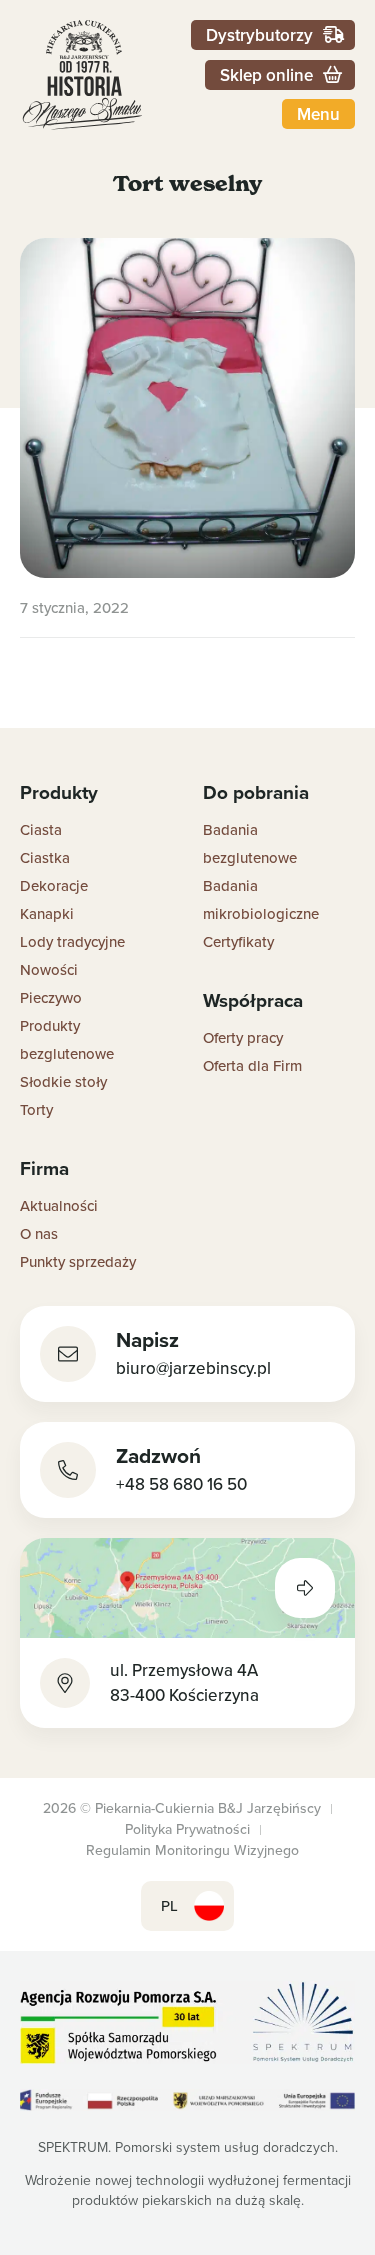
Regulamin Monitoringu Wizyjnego (192, 1850)
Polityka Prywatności (187, 1829)
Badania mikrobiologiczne (261, 899)
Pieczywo (51, 997)
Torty (36, 1109)
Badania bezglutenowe (250, 843)
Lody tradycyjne (72, 941)
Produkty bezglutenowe (67, 1039)
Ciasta (41, 829)
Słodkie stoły (63, 1081)
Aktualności (59, 1205)
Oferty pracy (243, 1037)
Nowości (49, 969)
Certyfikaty (238, 941)
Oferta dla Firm (252, 1065)
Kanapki (47, 913)
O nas (39, 1233)
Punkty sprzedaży (78, 1261)
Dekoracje (54, 885)
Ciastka (45, 857)
